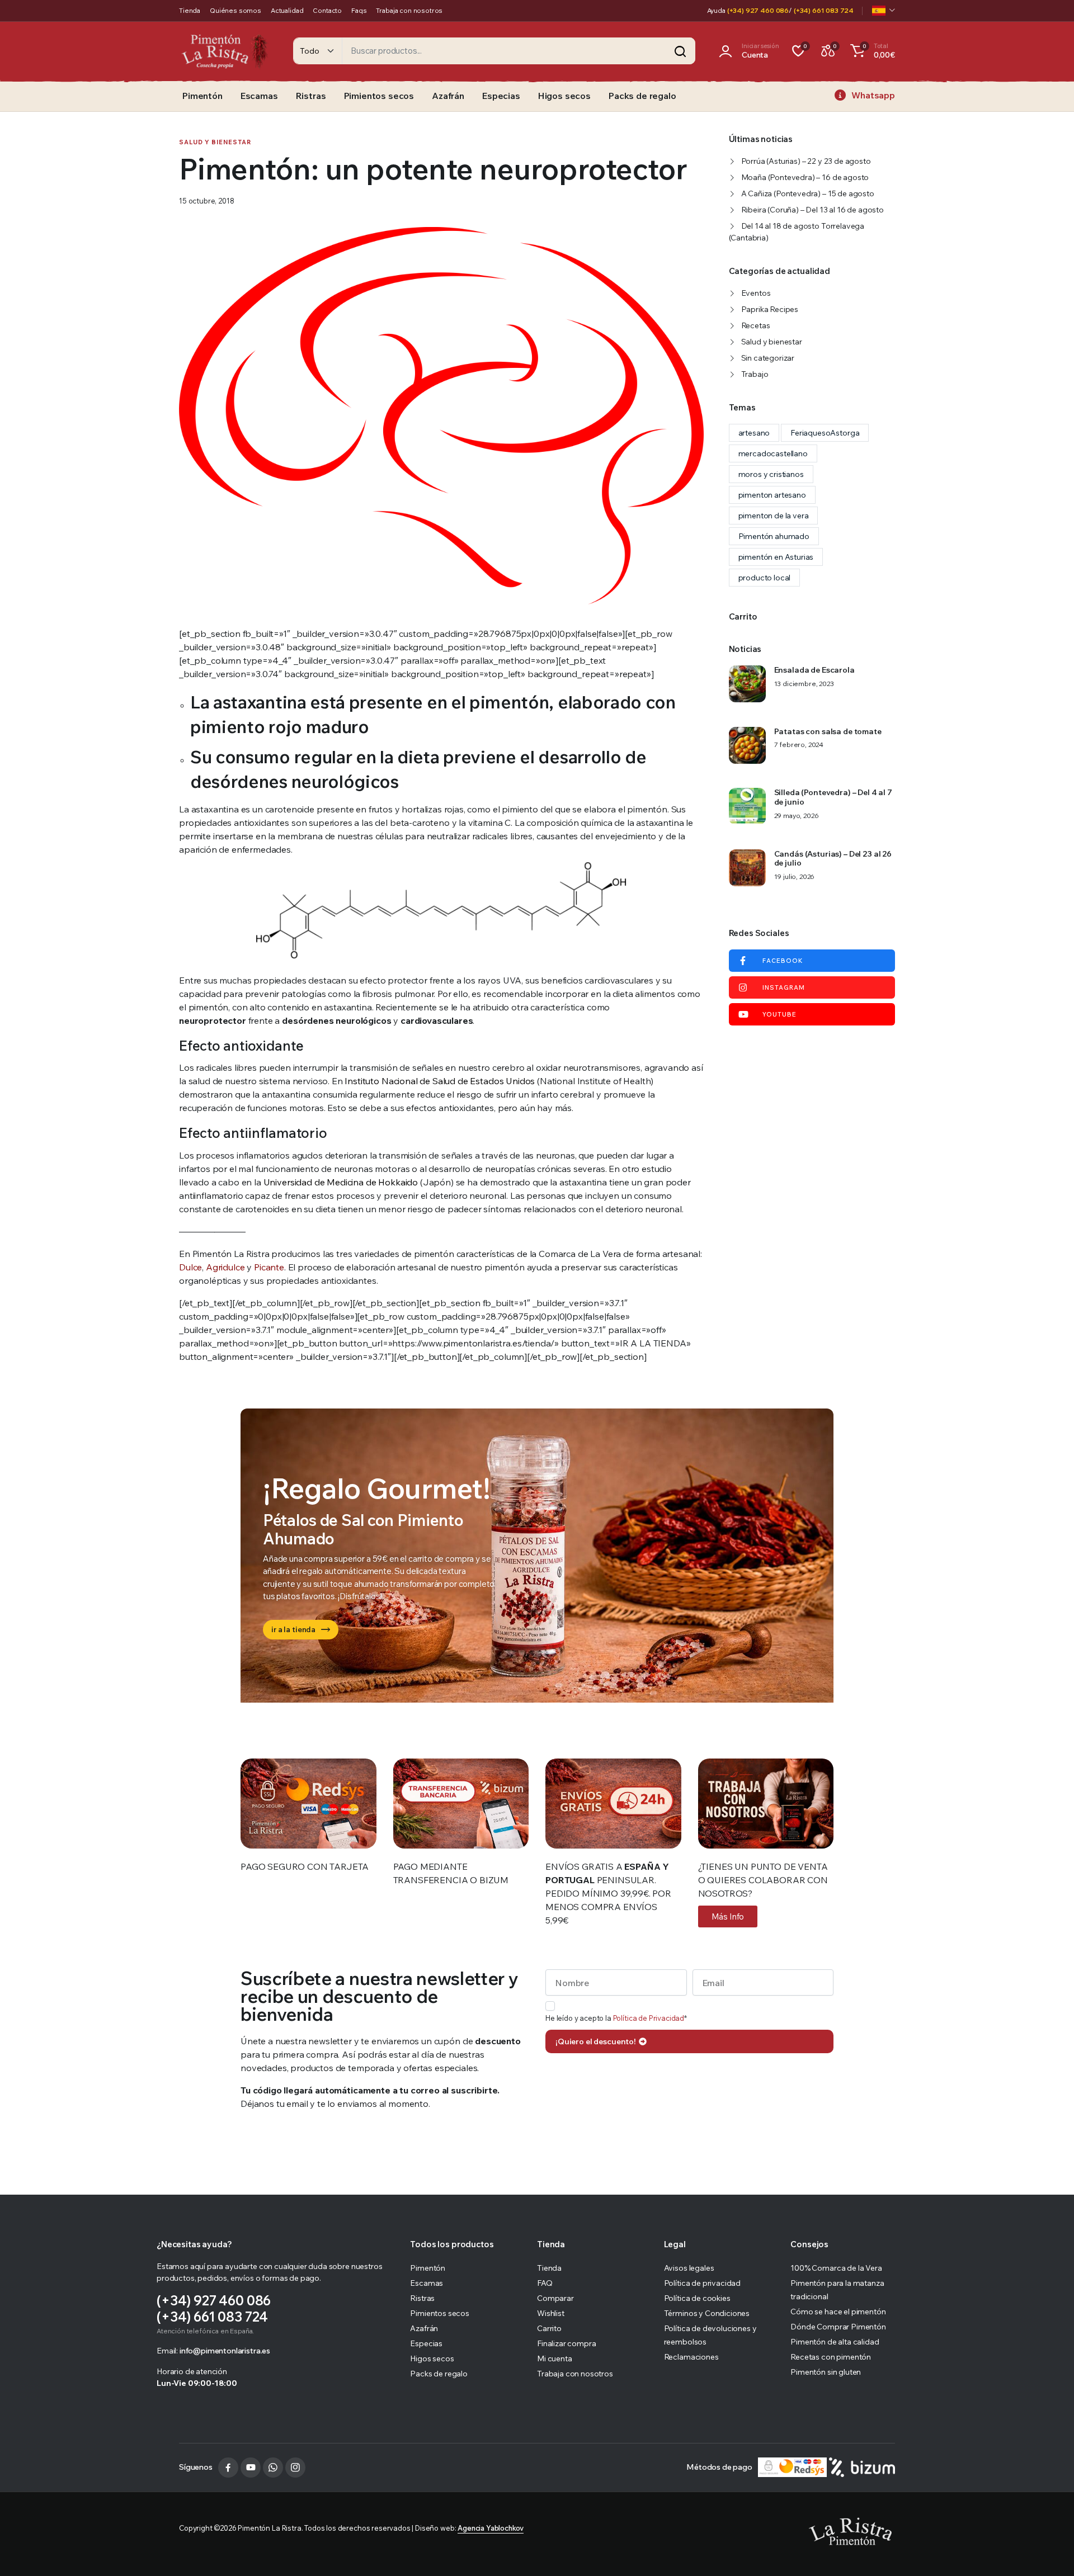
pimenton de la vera (774, 516)
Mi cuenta (555, 2358)
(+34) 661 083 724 (824, 10)
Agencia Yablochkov (491, 2528)
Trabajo (755, 374)
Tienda (190, 10)
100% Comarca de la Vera (836, 2268)
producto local (765, 578)
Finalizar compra (566, 2343)
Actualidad (287, 10)
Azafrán (448, 96)
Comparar (555, 2298)
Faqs (359, 10)
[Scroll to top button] (1049, 2551)
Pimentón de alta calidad (835, 2342)
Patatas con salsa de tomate (828, 732)
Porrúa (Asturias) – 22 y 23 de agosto (806, 161)
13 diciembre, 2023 (804, 684)
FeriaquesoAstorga (825, 433)
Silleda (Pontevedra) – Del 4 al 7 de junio (833, 797)
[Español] (884, 11)
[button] (871, 51)
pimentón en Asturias (776, 557)
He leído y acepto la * (616, 2018)
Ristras (311, 96)
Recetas (756, 325)
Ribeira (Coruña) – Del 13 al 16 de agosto (812, 210)
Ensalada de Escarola (814, 670)
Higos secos (564, 96)
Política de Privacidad (649, 2018)
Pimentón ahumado (774, 536)
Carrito (549, 2328)
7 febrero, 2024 (799, 745)
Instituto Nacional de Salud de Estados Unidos (440, 1081)
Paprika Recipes (770, 309)
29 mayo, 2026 (797, 816)
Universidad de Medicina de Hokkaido (341, 1182)
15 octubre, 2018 (206, 201)
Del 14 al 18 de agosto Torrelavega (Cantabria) (797, 232)
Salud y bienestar (215, 142)
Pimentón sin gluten (826, 2372)
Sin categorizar (768, 358)
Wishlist (551, 2313)
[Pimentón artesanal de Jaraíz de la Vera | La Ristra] (225, 51)
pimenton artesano (772, 495)
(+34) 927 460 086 (758, 10)
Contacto (327, 10)
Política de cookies (697, 2298)
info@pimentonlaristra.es (225, 2351)
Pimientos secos (379, 96)
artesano (754, 433)
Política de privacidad (702, 2283)
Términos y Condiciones (707, 2313)
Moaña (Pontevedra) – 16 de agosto (805, 177)
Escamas (259, 96)
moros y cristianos (771, 474)
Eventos (756, 293)
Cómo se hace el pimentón (838, 2312)
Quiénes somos (235, 10)
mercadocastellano (773, 453)
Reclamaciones (691, 2357)
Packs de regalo (642, 96)
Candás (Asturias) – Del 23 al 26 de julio (833, 859)
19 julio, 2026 (795, 877)
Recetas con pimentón (831, 2357)
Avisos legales (689, 2268)
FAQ (545, 2283)
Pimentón (202, 96)
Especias (501, 96)
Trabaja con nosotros (409, 10)
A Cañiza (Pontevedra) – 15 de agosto (808, 193)
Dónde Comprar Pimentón (838, 2327)
